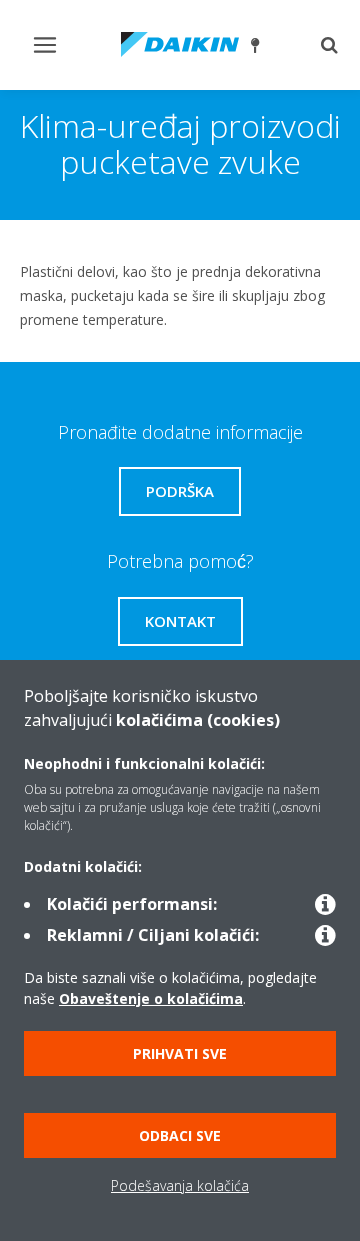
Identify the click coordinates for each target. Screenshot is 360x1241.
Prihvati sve (180, 1053)
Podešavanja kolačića (180, 1185)
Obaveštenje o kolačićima (151, 998)
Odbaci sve (180, 1135)
